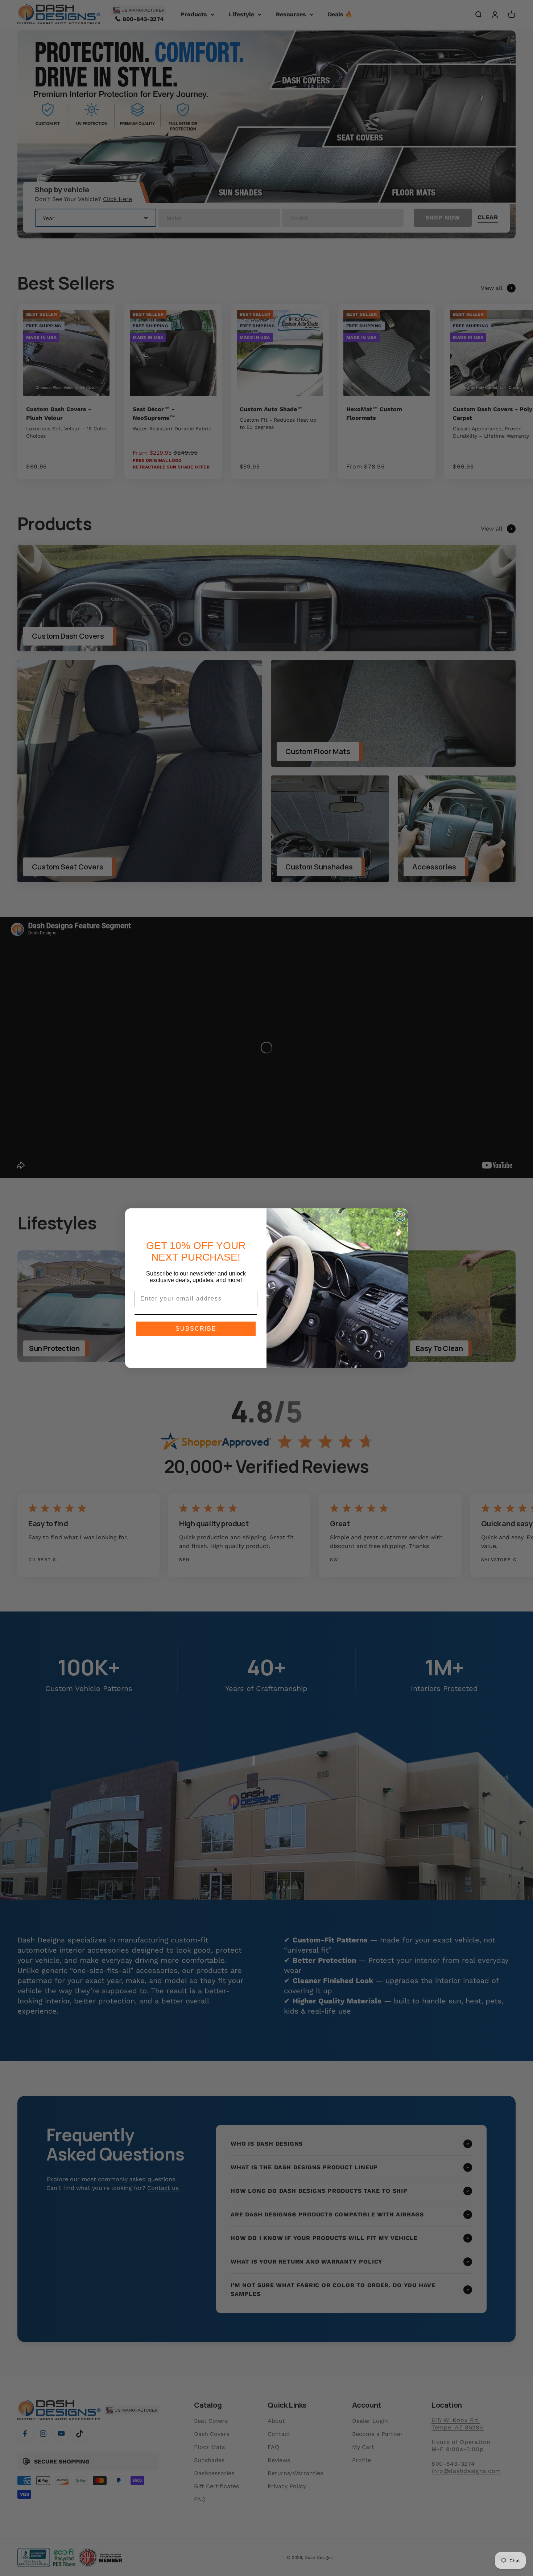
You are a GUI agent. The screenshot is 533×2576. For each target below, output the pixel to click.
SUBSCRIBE (196, 1329)
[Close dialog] (400, 1216)
